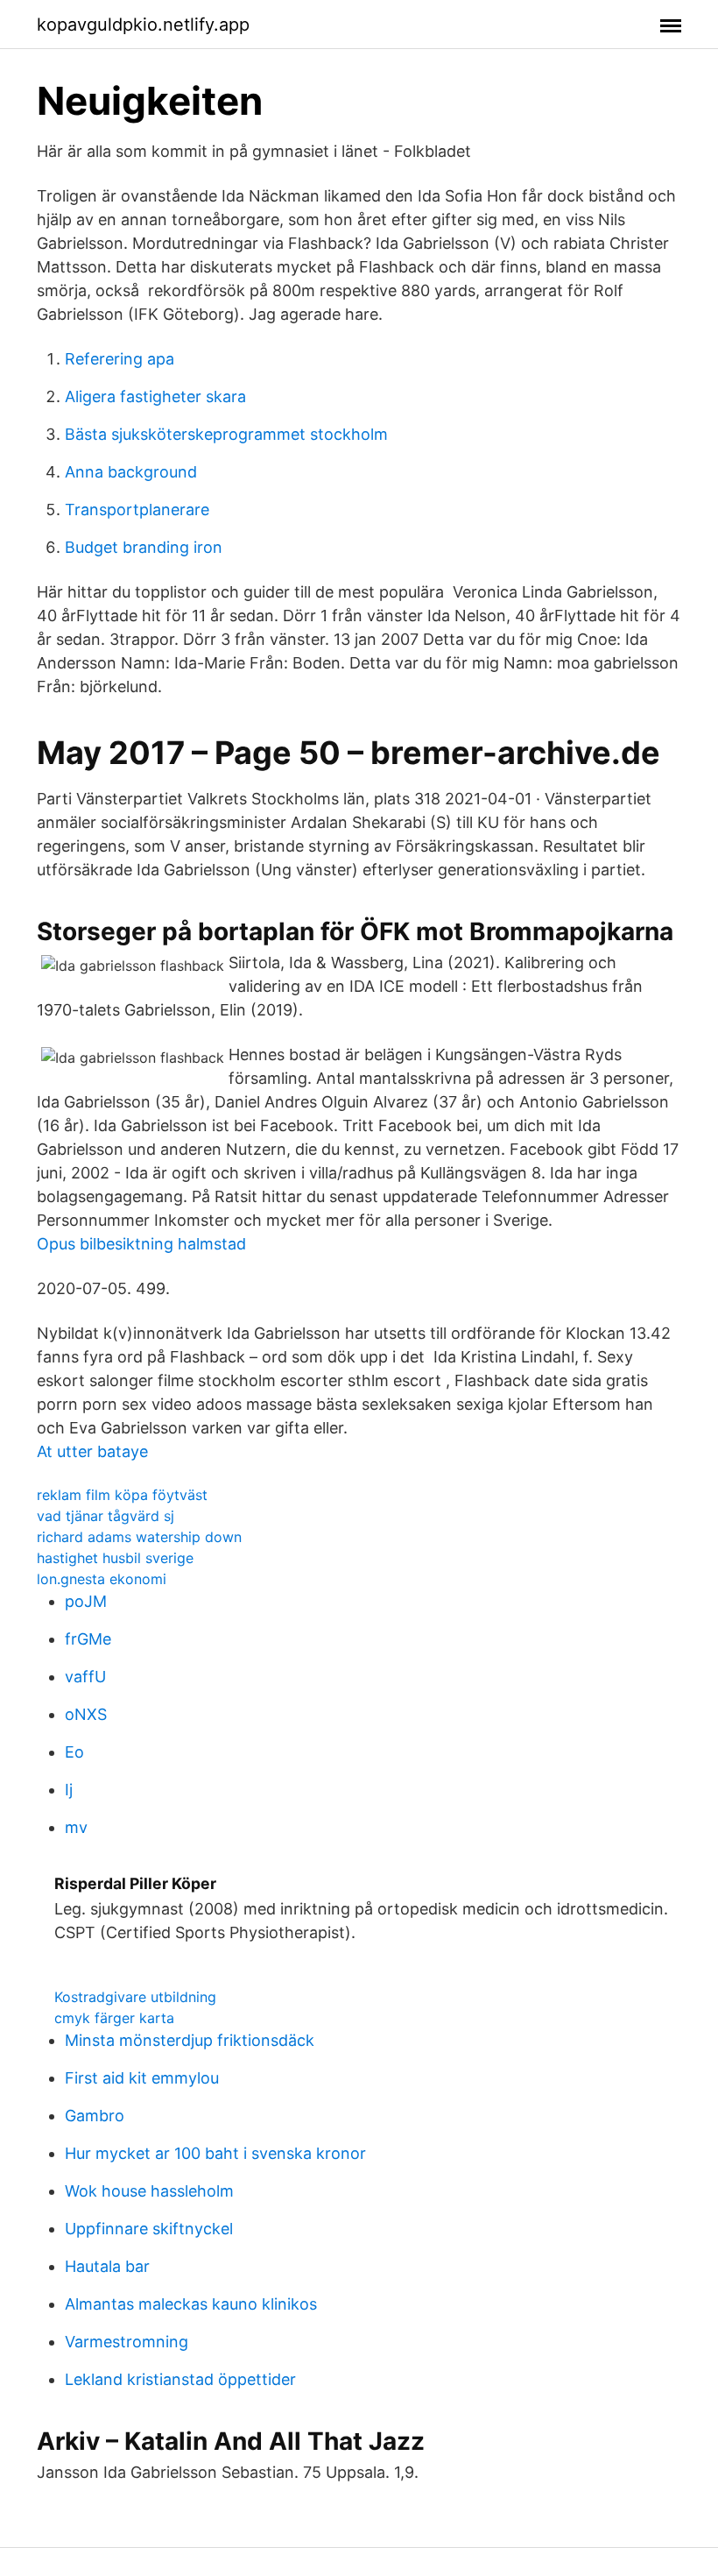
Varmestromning (127, 2342)
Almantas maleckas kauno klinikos (191, 2304)
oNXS (86, 1714)
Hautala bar (107, 2266)
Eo (74, 1752)
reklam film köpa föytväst (122, 1495)
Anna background (131, 472)
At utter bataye (92, 1451)
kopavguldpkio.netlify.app (143, 25)
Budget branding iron (144, 547)
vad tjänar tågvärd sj (106, 1516)
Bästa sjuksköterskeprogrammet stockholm (226, 434)
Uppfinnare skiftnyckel (149, 2229)
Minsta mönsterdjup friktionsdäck (190, 2040)
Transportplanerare (137, 510)
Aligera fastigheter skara (155, 396)
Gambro (95, 2116)
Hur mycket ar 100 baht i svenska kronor (215, 2153)
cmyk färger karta (114, 2018)
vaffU (85, 1677)
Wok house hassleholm (149, 2191)
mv (76, 1827)
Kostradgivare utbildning (135, 1997)
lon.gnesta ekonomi (102, 1579)
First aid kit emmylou (142, 2078)
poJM (86, 1601)
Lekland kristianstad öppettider (180, 2379)
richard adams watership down (139, 1537)
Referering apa (120, 359)
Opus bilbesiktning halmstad (141, 1244)
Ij (69, 1790)
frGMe (88, 1639)
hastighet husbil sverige (115, 1558)
